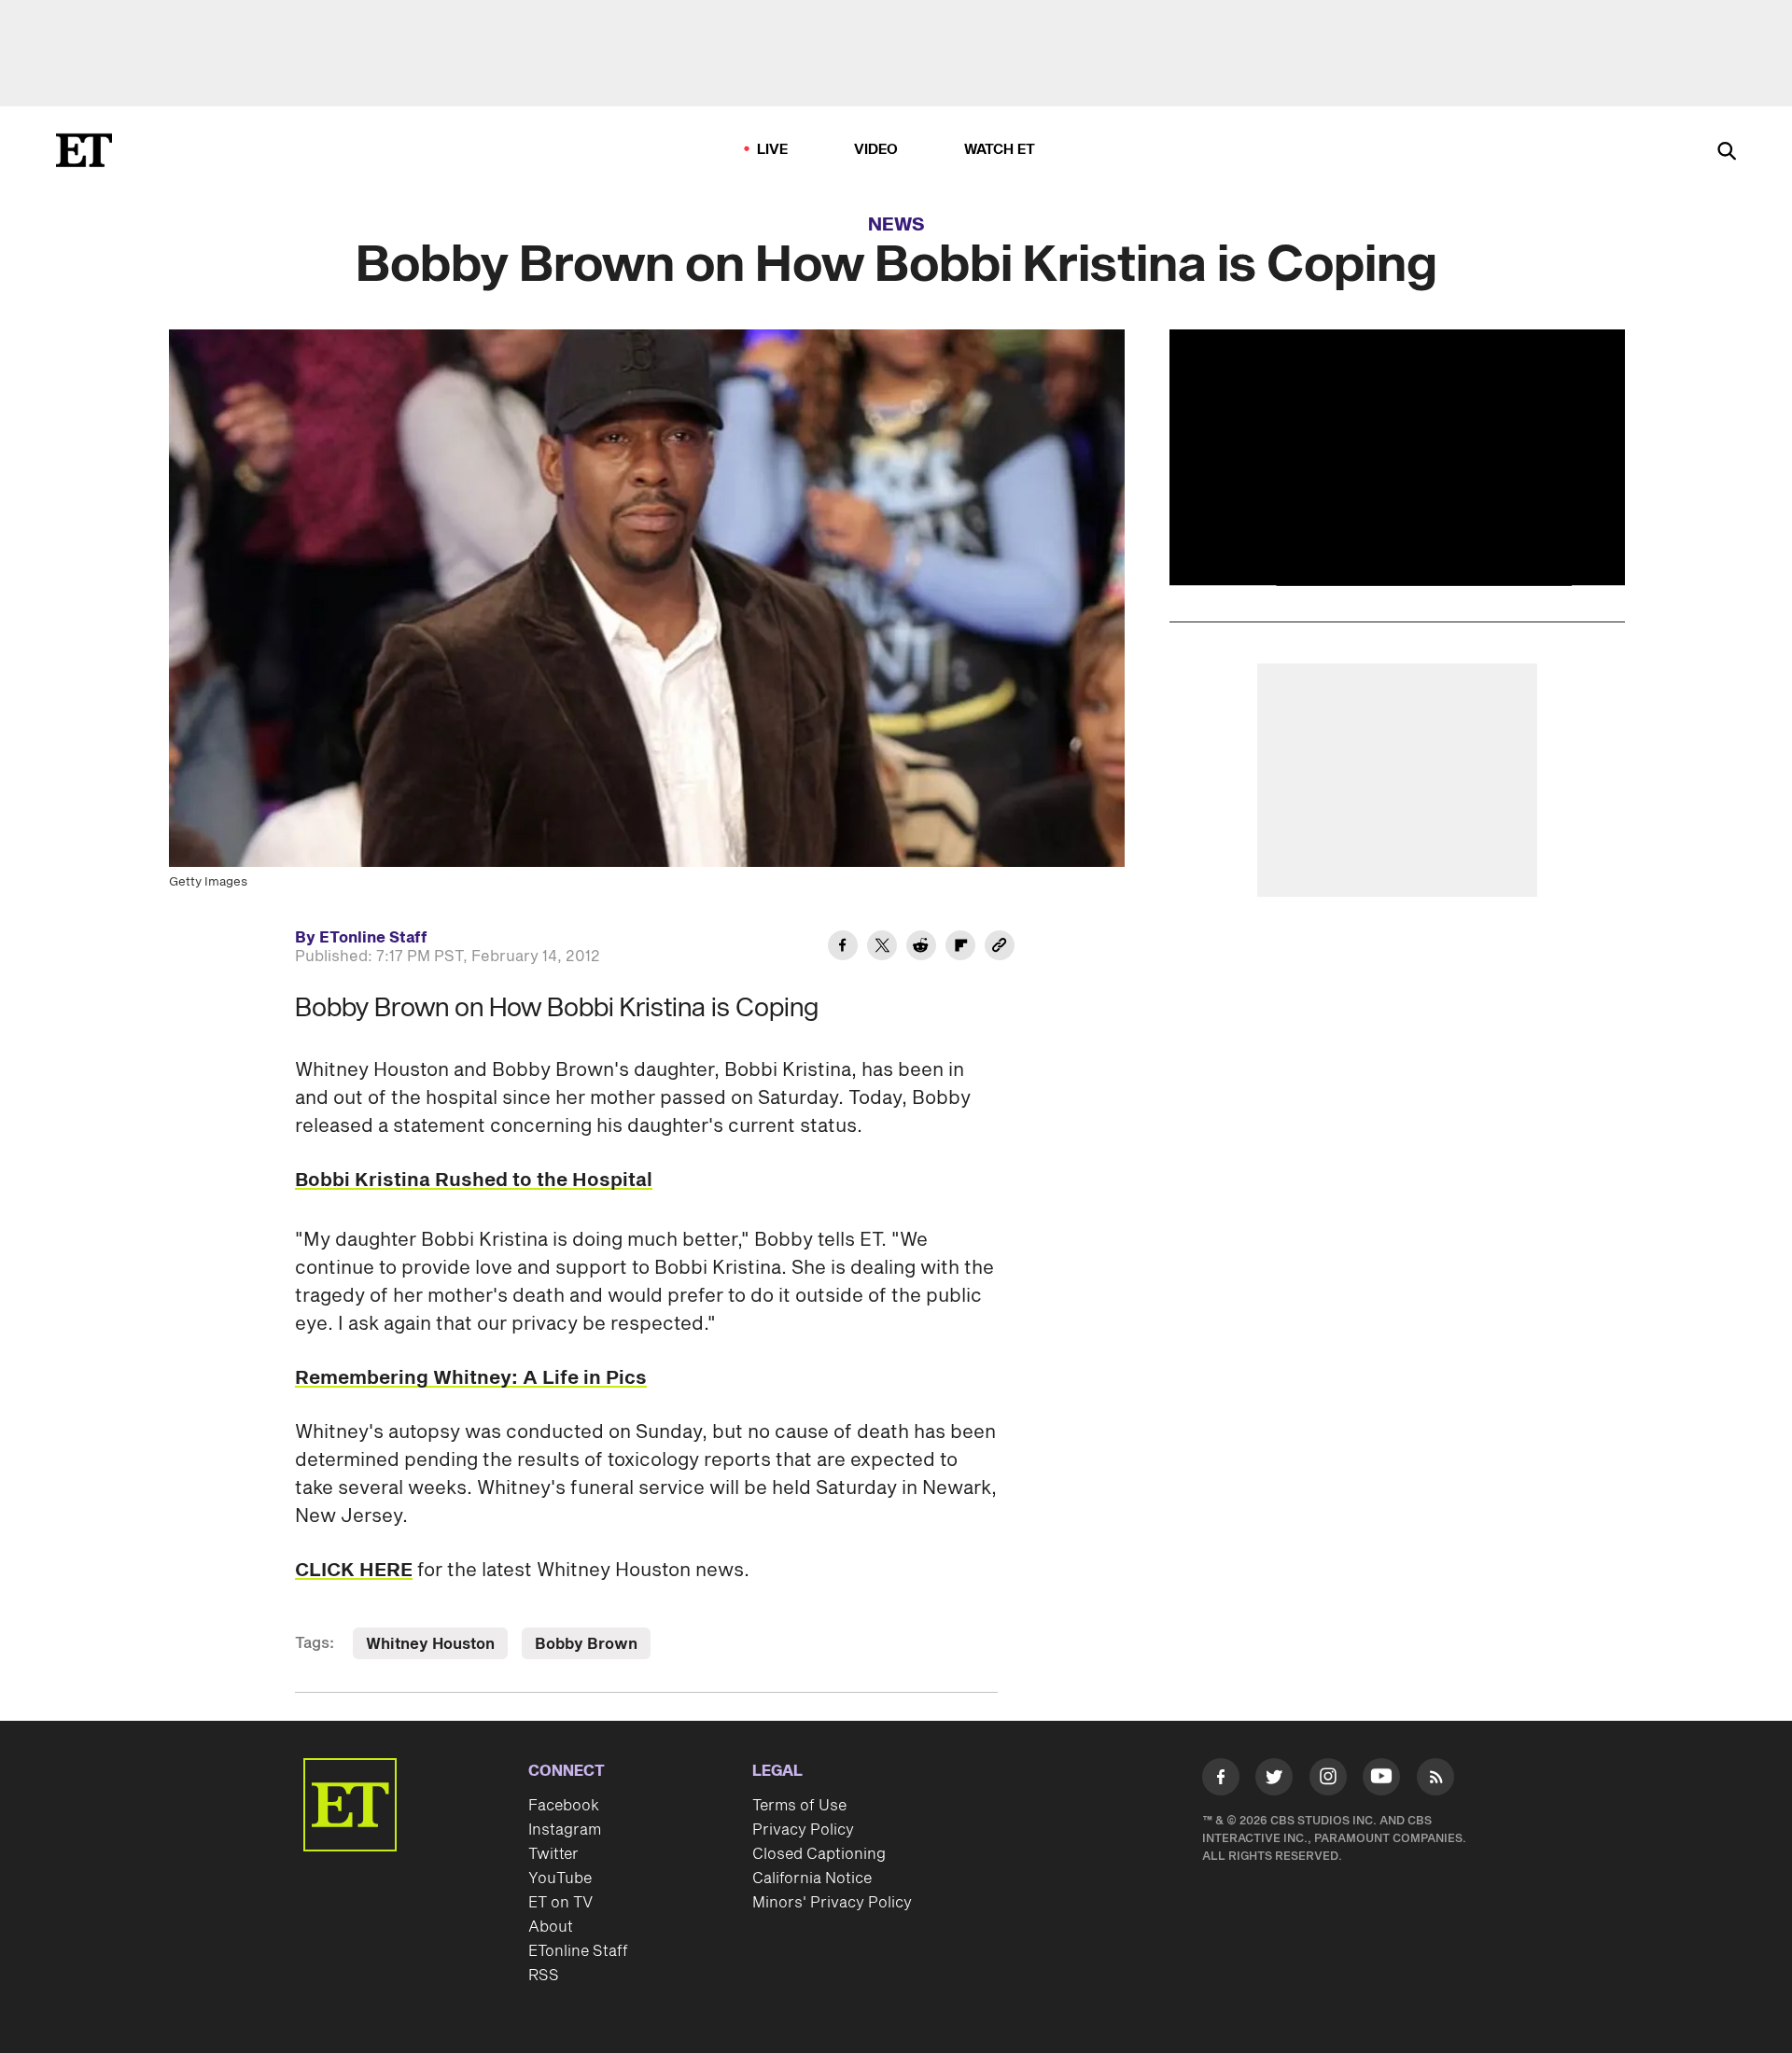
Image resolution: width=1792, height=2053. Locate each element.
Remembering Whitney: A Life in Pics (471, 1378)
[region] (1397, 457)
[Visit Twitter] (1274, 1781)
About (551, 1927)
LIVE (773, 150)
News (896, 225)
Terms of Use (799, 1806)
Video (876, 150)
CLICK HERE (354, 1571)
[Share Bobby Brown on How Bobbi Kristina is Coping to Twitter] (882, 948)
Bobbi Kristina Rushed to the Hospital (474, 1180)
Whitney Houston (430, 1644)
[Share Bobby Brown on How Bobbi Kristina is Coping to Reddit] (921, 948)
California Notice (812, 1878)
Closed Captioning (819, 1854)
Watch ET (1000, 150)
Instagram (565, 1830)
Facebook (564, 1806)
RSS (544, 1976)
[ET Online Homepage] (84, 150)
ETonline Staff (578, 1951)
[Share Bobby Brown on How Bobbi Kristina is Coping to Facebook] (843, 948)
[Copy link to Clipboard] (1000, 948)
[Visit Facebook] (1221, 1781)
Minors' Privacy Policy (832, 1903)
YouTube (560, 1878)
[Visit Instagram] (1328, 1781)
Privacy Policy (803, 1830)
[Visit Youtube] (1381, 1777)
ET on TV (560, 1903)
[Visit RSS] (1435, 1781)
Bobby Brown (586, 1644)
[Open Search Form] (1727, 153)
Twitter (553, 1854)
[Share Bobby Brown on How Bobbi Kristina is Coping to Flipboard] (960, 948)
